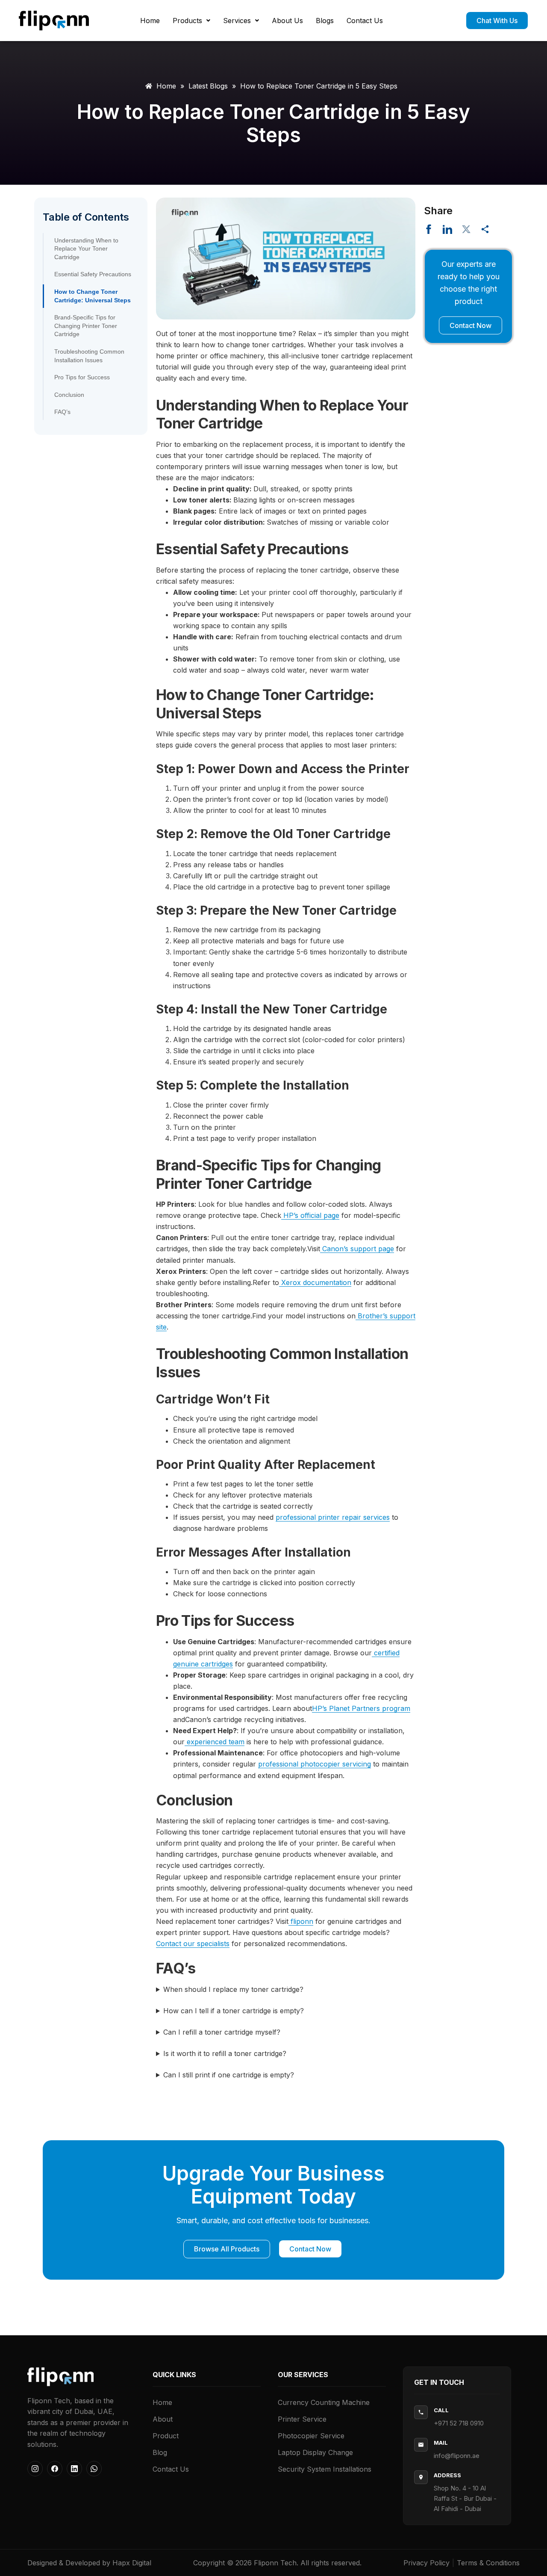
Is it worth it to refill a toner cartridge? (225, 2053)
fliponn (301, 1921)
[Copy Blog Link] (485, 229)
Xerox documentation (315, 1282)
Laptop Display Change (315, 2452)
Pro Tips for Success (82, 377)
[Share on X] (466, 229)
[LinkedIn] (74, 2469)
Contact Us (365, 21)
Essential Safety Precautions (93, 274)
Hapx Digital (132, 2563)
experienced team (215, 1742)
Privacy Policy (426, 2563)
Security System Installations (325, 2469)
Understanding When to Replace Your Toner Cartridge (86, 249)
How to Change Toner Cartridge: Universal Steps (93, 296)
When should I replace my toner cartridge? (233, 1989)
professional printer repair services (333, 1517)
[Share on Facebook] (429, 229)
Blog (160, 2452)
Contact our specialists (193, 1944)
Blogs (325, 21)
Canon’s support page (357, 1249)
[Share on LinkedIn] (447, 229)
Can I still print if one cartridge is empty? (229, 2075)
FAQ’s (62, 412)
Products (187, 21)
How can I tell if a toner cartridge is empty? (234, 2011)
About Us (287, 21)
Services (237, 21)
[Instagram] (35, 2469)
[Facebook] (55, 2469)
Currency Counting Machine (324, 2402)
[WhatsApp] (94, 2469)
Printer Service (302, 2419)
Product (166, 2436)
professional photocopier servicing (315, 1764)
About (163, 2419)
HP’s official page (310, 1215)
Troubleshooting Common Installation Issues (89, 356)
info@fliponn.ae (457, 2456)
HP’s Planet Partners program (361, 1708)
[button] (191, 21)
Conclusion (69, 395)
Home (150, 21)
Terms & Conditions (488, 2563)
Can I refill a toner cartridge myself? (222, 2032)
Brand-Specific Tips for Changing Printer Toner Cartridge (86, 326)
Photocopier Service (311, 2436)
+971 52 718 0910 (459, 2423)
